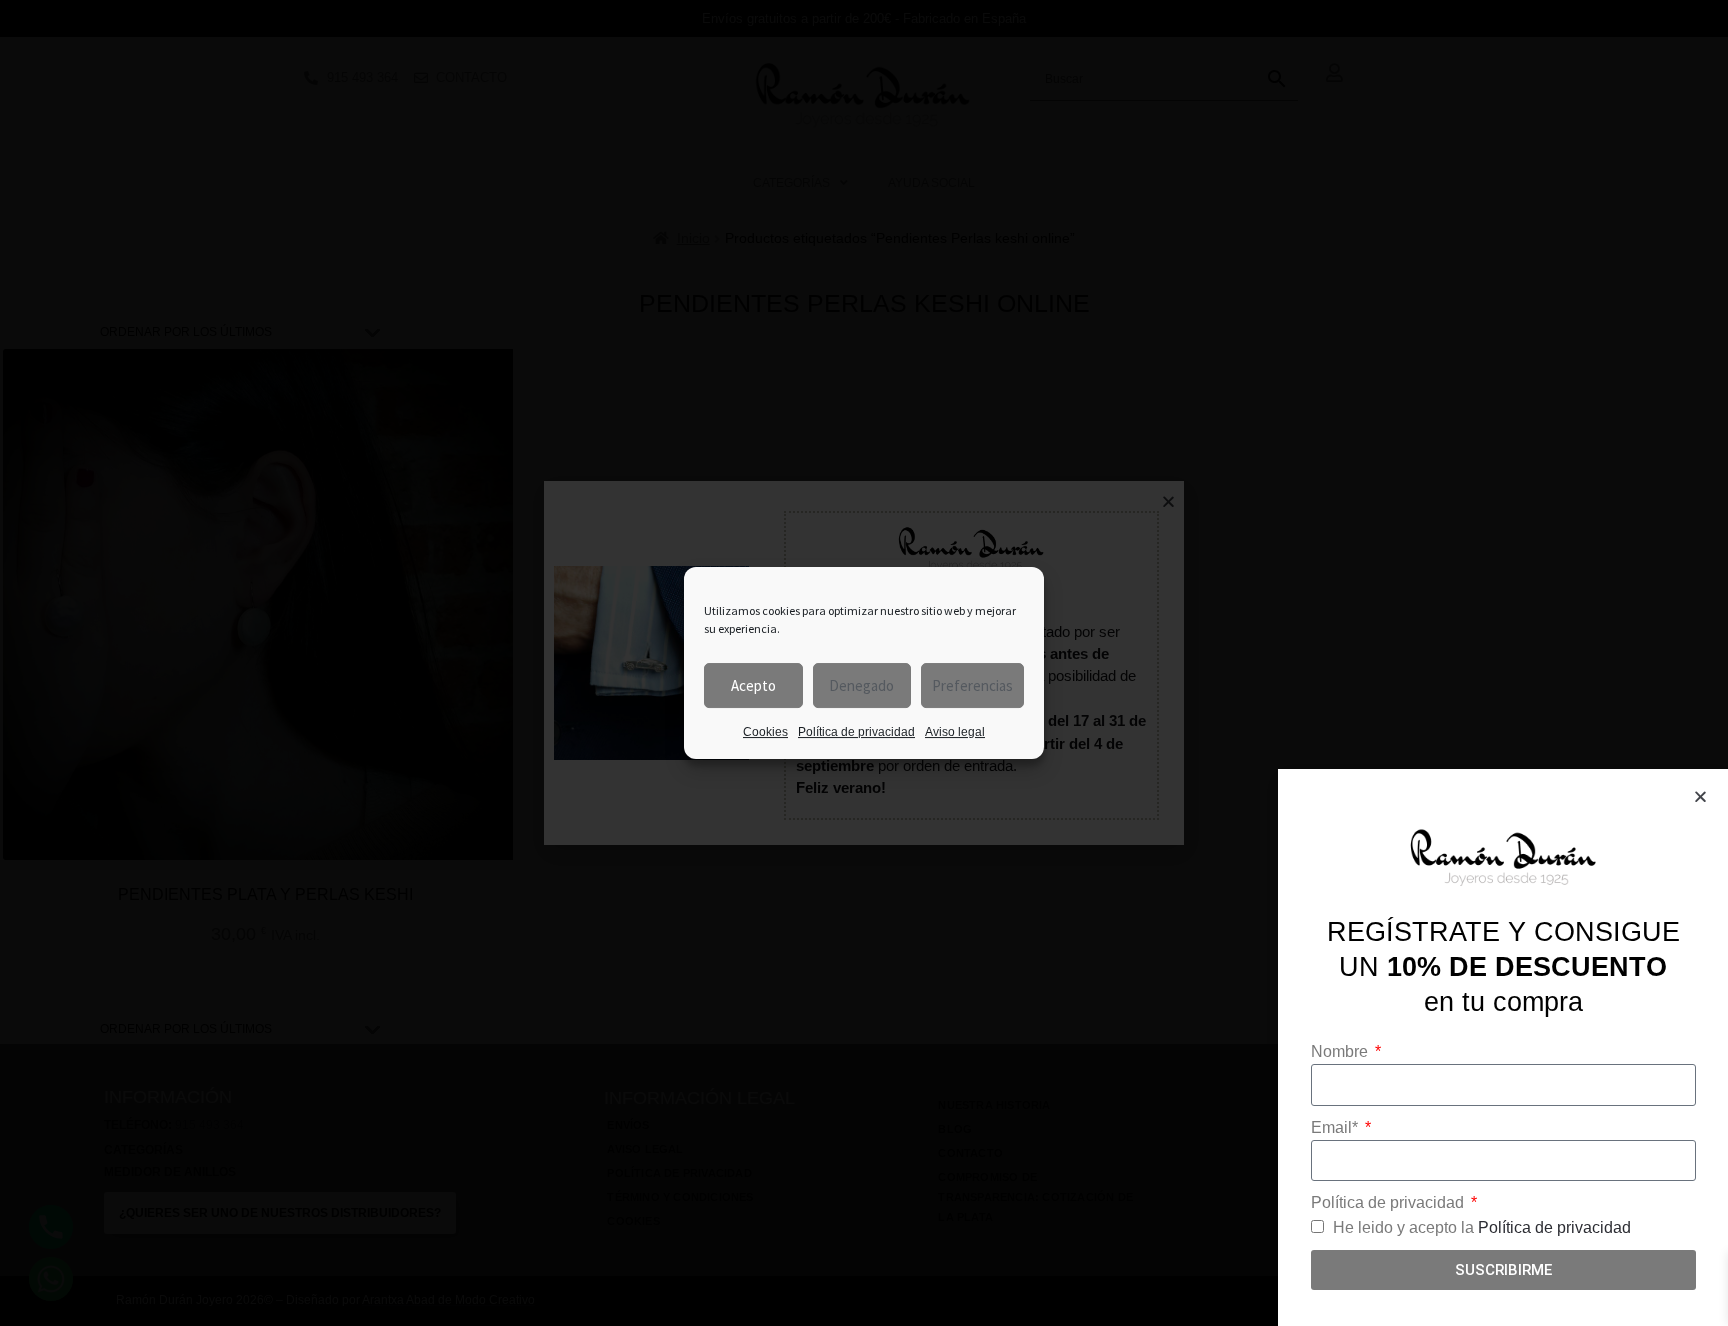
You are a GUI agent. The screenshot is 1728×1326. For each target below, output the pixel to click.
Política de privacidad (856, 732)
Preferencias (972, 685)
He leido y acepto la (1482, 1227)
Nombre (1341, 1051)
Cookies (765, 732)
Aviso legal (955, 732)
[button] (1700, 796)
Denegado (861, 685)
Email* (1336, 1127)
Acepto (753, 685)
